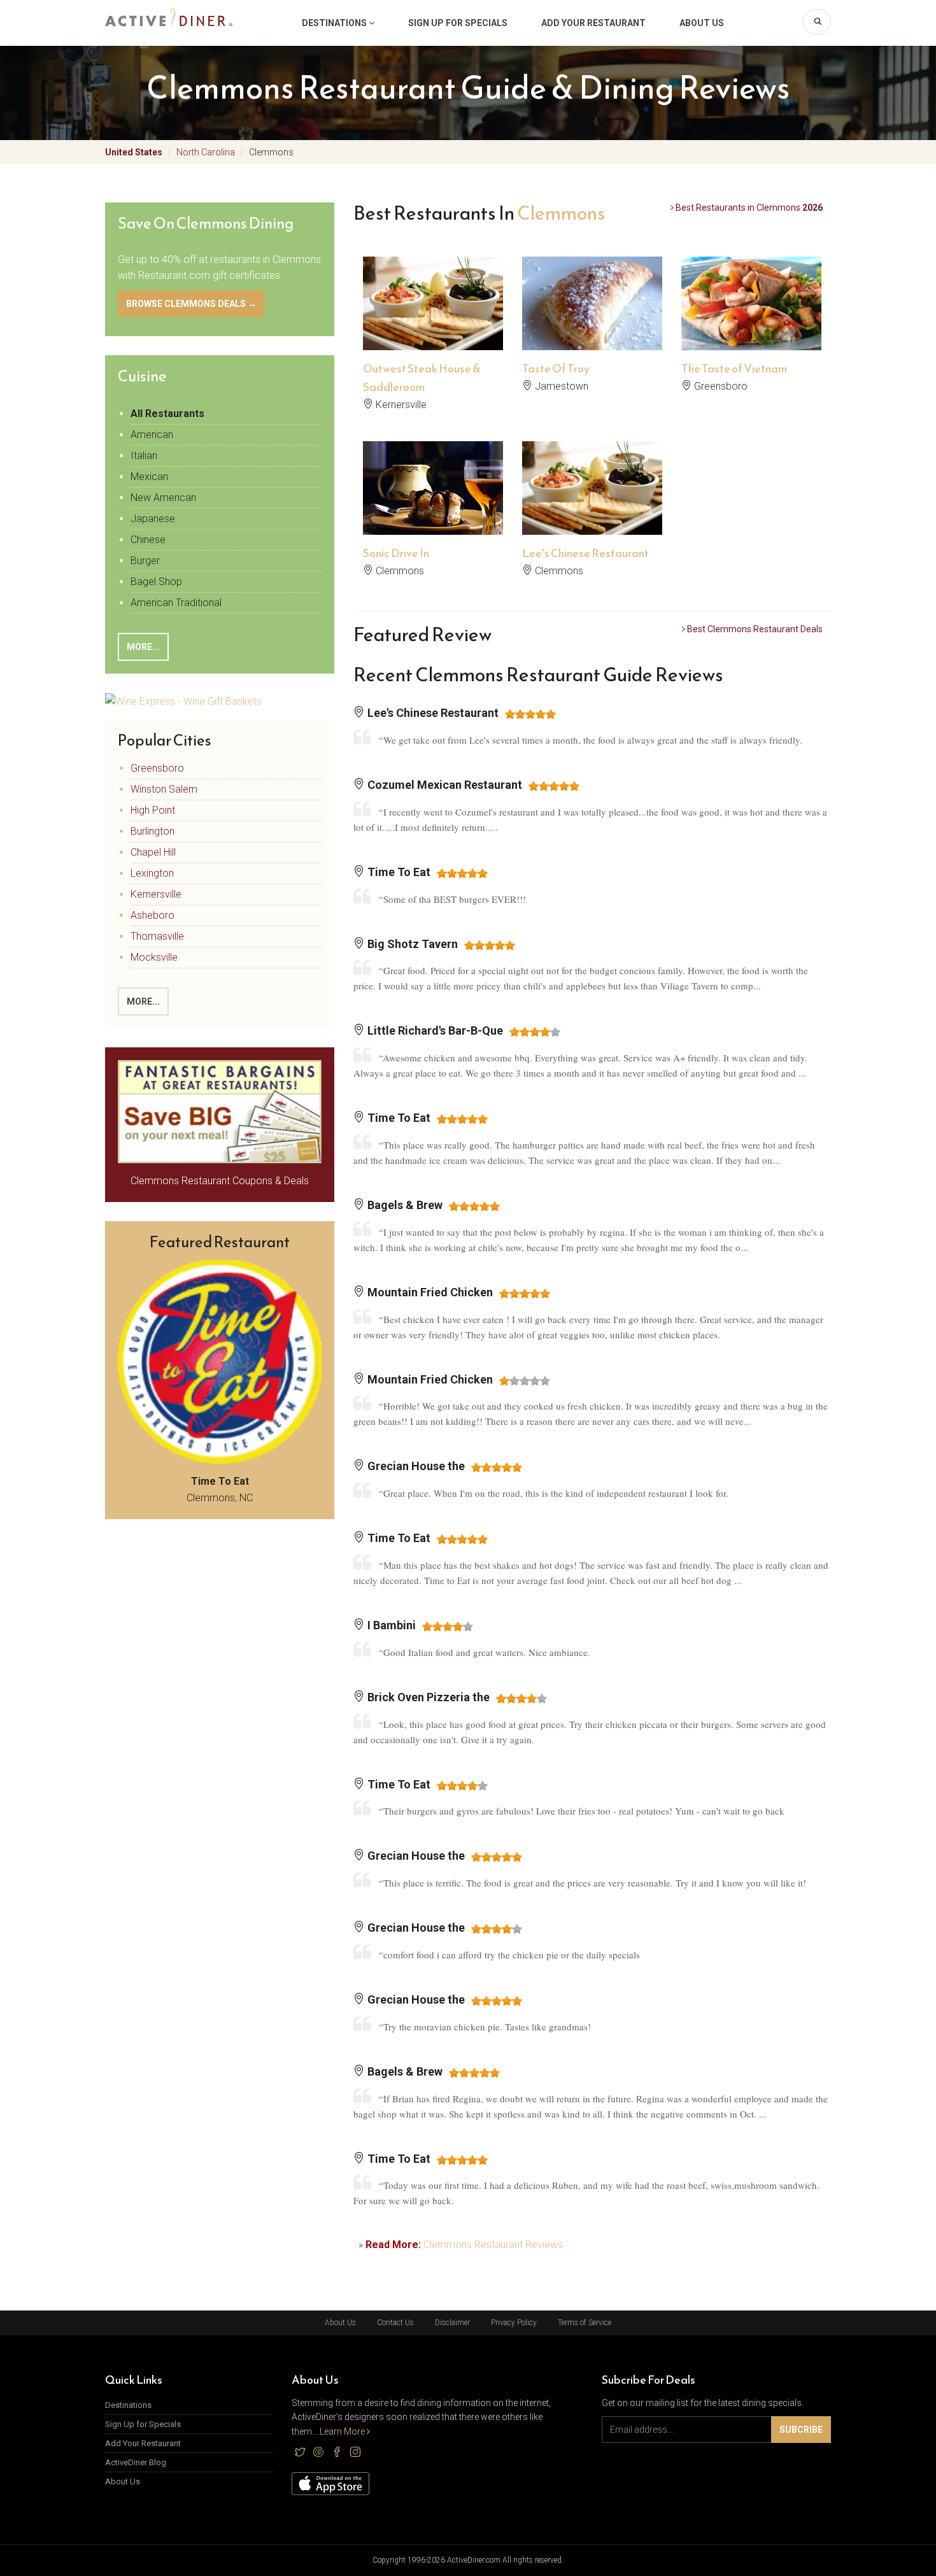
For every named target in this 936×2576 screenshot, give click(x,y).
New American (163, 498)
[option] (433, 339)
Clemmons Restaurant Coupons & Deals (220, 1181)
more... (143, 1001)
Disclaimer (452, 2323)
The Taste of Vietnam (734, 368)
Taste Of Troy (556, 368)
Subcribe (801, 2430)
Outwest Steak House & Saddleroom (422, 378)
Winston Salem (164, 789)
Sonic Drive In (396, 553)
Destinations (335, 23)
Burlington (152, 831)
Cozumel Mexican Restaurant (443, 785)
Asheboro (152, 915)
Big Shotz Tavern (411, 944)
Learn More (343, 2431)
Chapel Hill (153, 852)
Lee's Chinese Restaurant (585, 553)
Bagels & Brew (404, 1205)
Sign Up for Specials (458, 23)
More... (143, 647)
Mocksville (154, 957)
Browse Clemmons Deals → (191, 304)
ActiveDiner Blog (136, 2462)
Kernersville (156, 894)
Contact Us (395, 2323)
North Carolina (206, 152)
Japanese (153, 519)
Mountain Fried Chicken (429, 1292)
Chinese (148, 540)
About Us (702, 23)
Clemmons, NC (220, 1490)
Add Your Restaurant (593, 23)
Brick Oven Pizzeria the (427, 1697)
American (152, 435)
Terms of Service (585, 2323)
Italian (144, 456)
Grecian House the (415, 1466)
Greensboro (157, 768)
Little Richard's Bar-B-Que (434, 1030)
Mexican (149, 477)
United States (134, 152)
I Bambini (390, 1625)
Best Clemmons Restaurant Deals (754, 629)
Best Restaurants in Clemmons (748, 208)
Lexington (152, 873)
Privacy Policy (514, 2323)
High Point (153, 810)
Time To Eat (398, 872)
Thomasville (157, 936)
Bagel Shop (156, 582)
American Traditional (176, 603)
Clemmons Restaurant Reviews (493, 2245)
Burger (145, 561)
